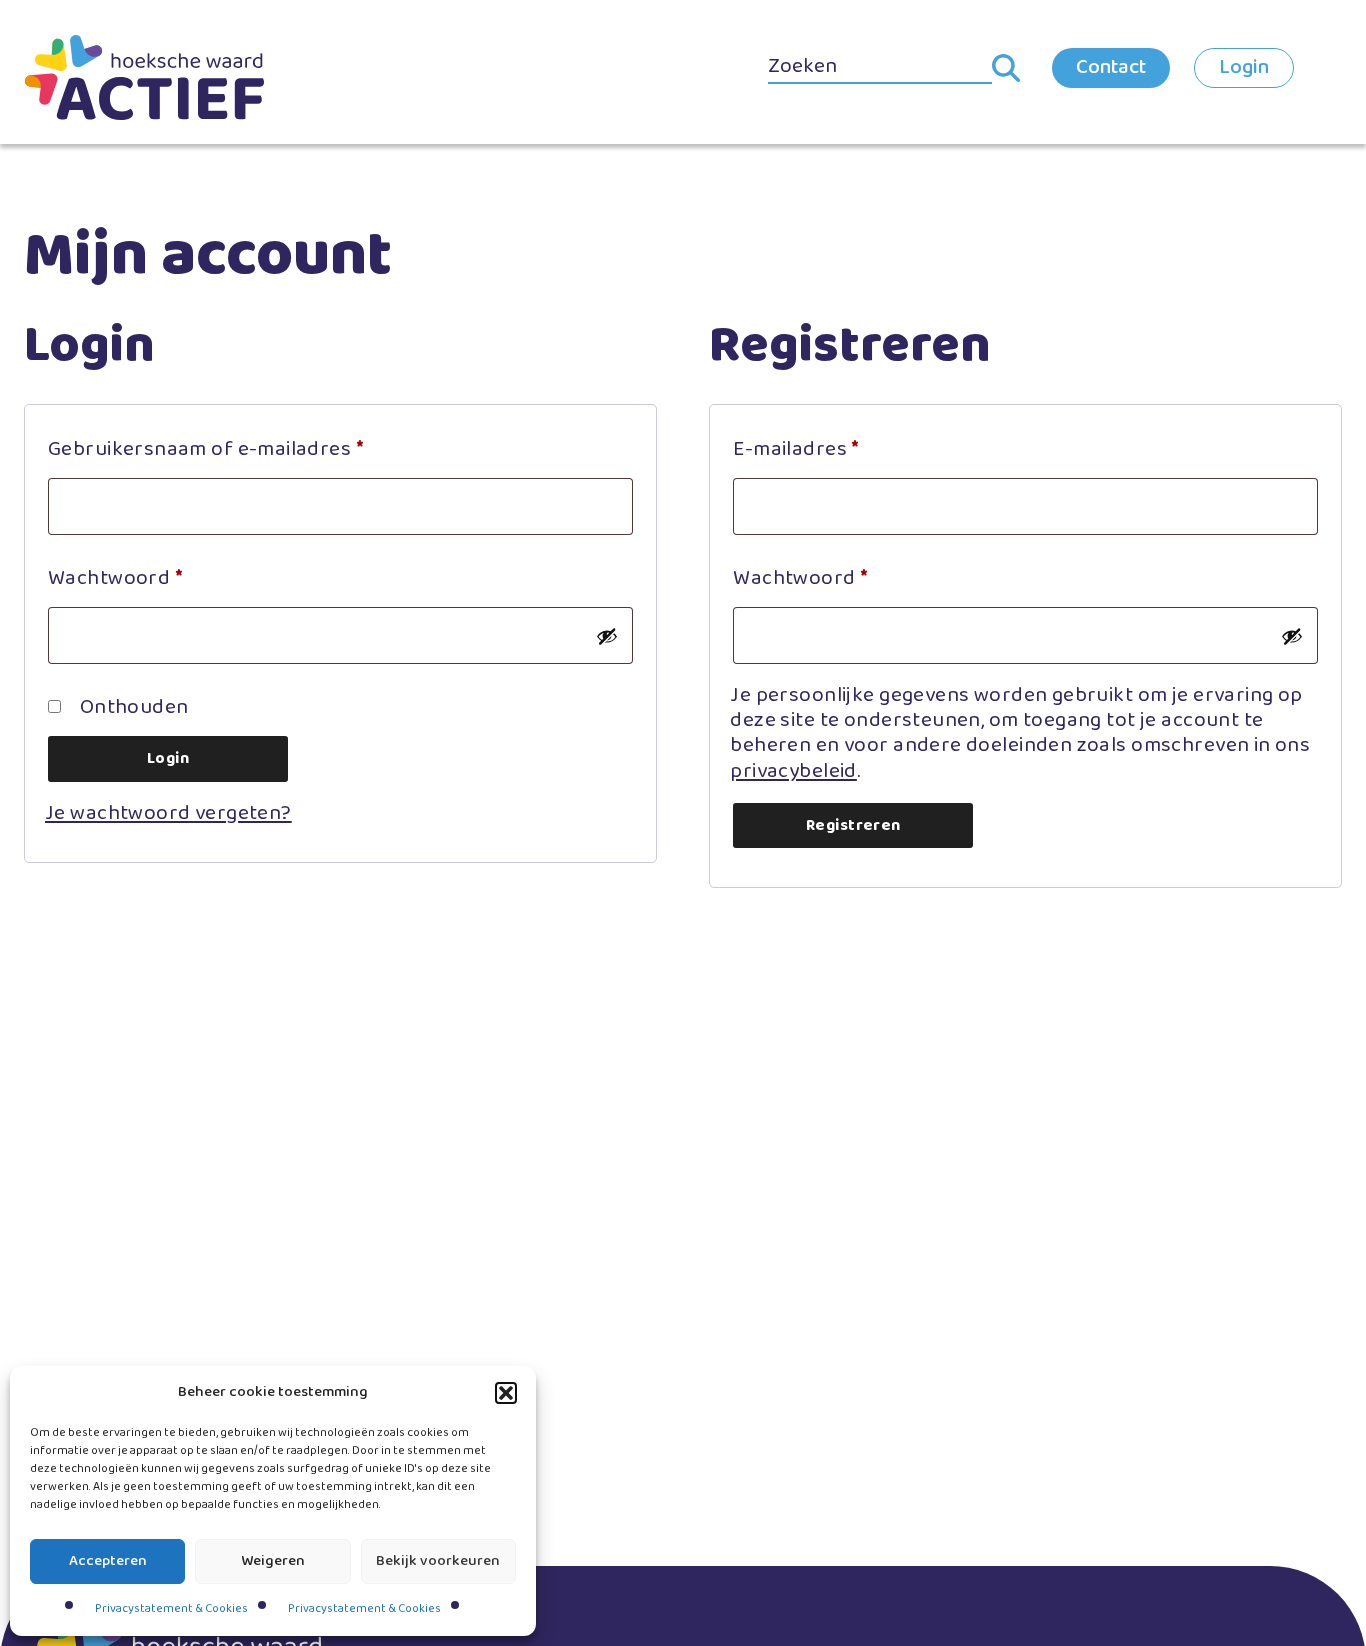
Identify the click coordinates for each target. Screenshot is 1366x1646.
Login (1244, 67)
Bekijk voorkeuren (438, 1561)
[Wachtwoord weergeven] (607, 636)
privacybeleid (793, 771)
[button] (506, 1393)
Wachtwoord (148, 577)
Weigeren (273, 1561)
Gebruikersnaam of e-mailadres (239, 448)
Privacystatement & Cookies (171, 1608)
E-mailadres (829, 448)
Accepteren (108, 1561)
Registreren (853, 825)
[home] (144, 77)
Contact (1111, 67)
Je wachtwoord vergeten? (168, 813)
